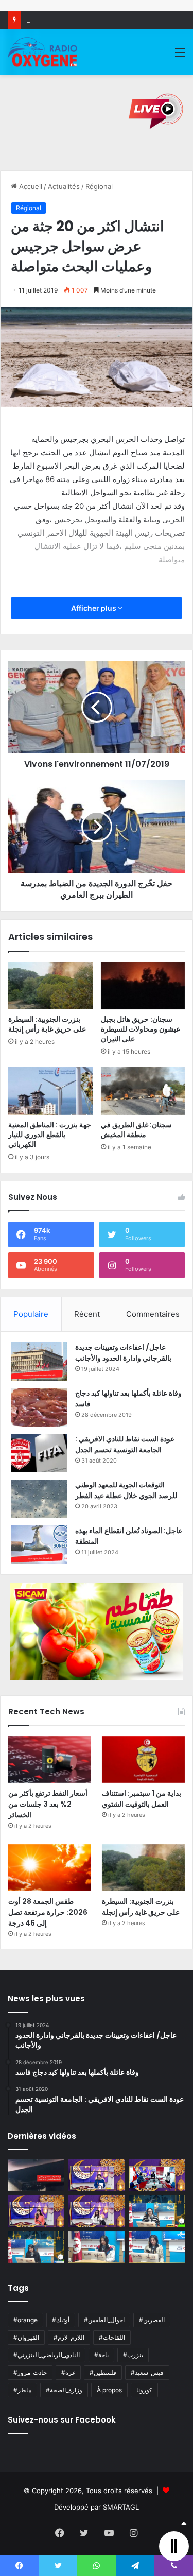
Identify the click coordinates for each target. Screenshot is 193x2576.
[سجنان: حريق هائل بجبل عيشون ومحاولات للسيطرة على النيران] (143, 986)
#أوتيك (61, 2320)
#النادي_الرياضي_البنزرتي (47, 2355)
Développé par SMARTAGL (97, 2507)
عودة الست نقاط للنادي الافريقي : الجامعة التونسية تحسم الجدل (125, 1444)
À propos (109, 2390)
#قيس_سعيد (147, 2372)
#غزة (68, 2372)
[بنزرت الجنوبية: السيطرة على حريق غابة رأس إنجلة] (50, 986)
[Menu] (180, 56)
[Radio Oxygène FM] (43, 52)
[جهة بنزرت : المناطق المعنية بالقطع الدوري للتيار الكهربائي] (50, 1091)
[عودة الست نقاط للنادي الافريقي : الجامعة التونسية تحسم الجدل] (39, 1453)
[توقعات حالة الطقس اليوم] (36, 2211)
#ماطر (22, 2390)
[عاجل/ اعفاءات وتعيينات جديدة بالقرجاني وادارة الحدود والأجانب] (39, 1361)
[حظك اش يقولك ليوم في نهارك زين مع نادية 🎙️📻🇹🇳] (36, 2247)
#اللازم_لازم (69, 2337)
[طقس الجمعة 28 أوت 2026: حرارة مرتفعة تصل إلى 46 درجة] (50, 1868)
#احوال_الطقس (104, 2320)
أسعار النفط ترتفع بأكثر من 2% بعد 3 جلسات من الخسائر (48, 1804)
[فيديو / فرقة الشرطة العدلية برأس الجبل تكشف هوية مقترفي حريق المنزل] (36, 2175)
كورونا (144, 2390)
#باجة (101, 2355)
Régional (99, 186)
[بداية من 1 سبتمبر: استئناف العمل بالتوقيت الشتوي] (143, 1759)
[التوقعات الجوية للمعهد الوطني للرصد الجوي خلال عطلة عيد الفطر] (39, 1499)
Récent (87, 1314)
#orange (25, 2320)
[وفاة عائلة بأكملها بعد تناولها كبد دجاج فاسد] (39, 1407)
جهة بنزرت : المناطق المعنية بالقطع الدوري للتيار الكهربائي (50, 1135)
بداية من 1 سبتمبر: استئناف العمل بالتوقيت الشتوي (142, 1799)
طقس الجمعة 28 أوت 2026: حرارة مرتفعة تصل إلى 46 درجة (48, 1912)
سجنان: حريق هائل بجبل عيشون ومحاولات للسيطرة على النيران (141, 1029)
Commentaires (153, 1314)
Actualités (64, 186)
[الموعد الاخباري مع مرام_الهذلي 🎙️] (97, 2211)
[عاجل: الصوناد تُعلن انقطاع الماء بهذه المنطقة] (39, 1545)
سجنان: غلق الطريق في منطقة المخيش (136, 1130)
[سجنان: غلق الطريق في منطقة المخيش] (143, 1091)
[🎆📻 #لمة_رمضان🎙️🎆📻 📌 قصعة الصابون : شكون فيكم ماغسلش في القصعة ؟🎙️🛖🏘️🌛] (157, 2175)
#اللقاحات (112, 2337)
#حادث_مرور (30, 2372)
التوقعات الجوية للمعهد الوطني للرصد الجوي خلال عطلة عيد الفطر (126, 1490)
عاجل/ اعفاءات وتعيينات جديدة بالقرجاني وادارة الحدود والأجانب (123, 1353)
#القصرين (152, 2320)
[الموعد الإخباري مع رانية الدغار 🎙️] (97, 2175)
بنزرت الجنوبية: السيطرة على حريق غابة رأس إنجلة (47, 1024)
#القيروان (26, 2337)
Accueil (30, 186)
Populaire (31, 1314)
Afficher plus (94, 608)
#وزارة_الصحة (64, 2390)
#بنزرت (133, 2355)
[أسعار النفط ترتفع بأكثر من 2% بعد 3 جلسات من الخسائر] (50, 1759)
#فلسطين (103, 2372)
